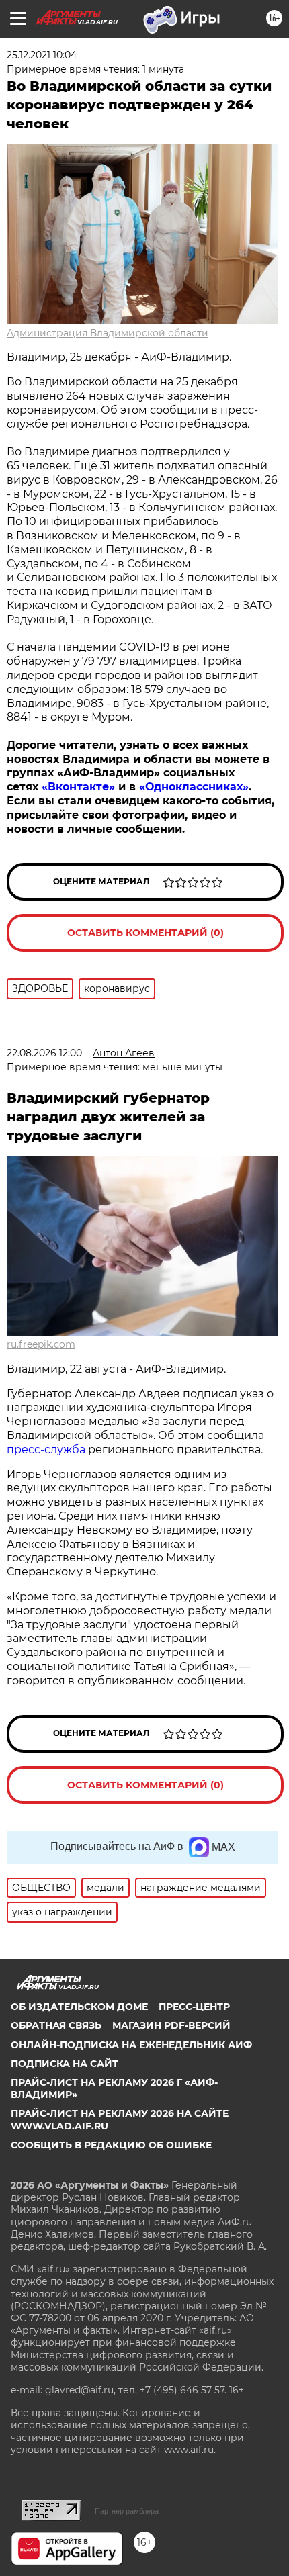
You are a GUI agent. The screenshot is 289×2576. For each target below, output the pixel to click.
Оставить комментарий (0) (146, 933)
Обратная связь (56, 2025)
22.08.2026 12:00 (44, 1053)
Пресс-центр (194, 2007)
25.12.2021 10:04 (42, 55)
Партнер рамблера (127, 2511)
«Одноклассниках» (194, 787)
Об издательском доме (79, 2007)
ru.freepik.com (41, 1344)
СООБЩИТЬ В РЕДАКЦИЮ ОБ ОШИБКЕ (111, 2145)
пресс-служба (46, 1450)
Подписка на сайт (65, 2064)
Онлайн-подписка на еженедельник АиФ (131, 2045)
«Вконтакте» (78, 787)
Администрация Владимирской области (108, 333)
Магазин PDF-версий (171, 2025)
